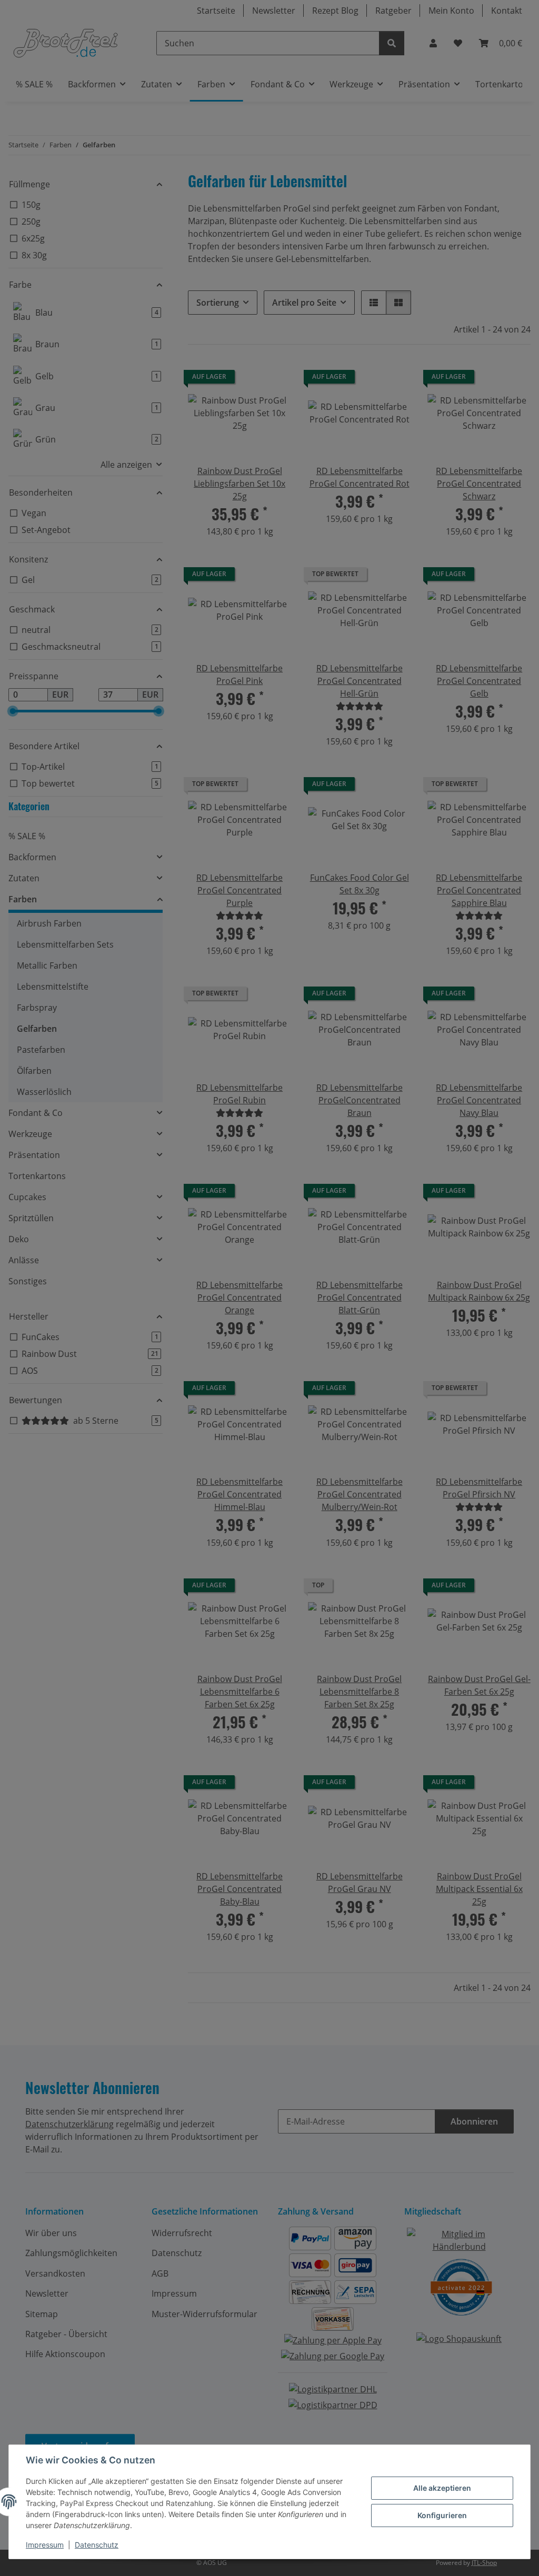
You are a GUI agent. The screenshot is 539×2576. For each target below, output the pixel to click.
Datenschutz (97, 2545)
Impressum (45, 2545)
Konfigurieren (442, 2515)
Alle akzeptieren (442, 2488)
